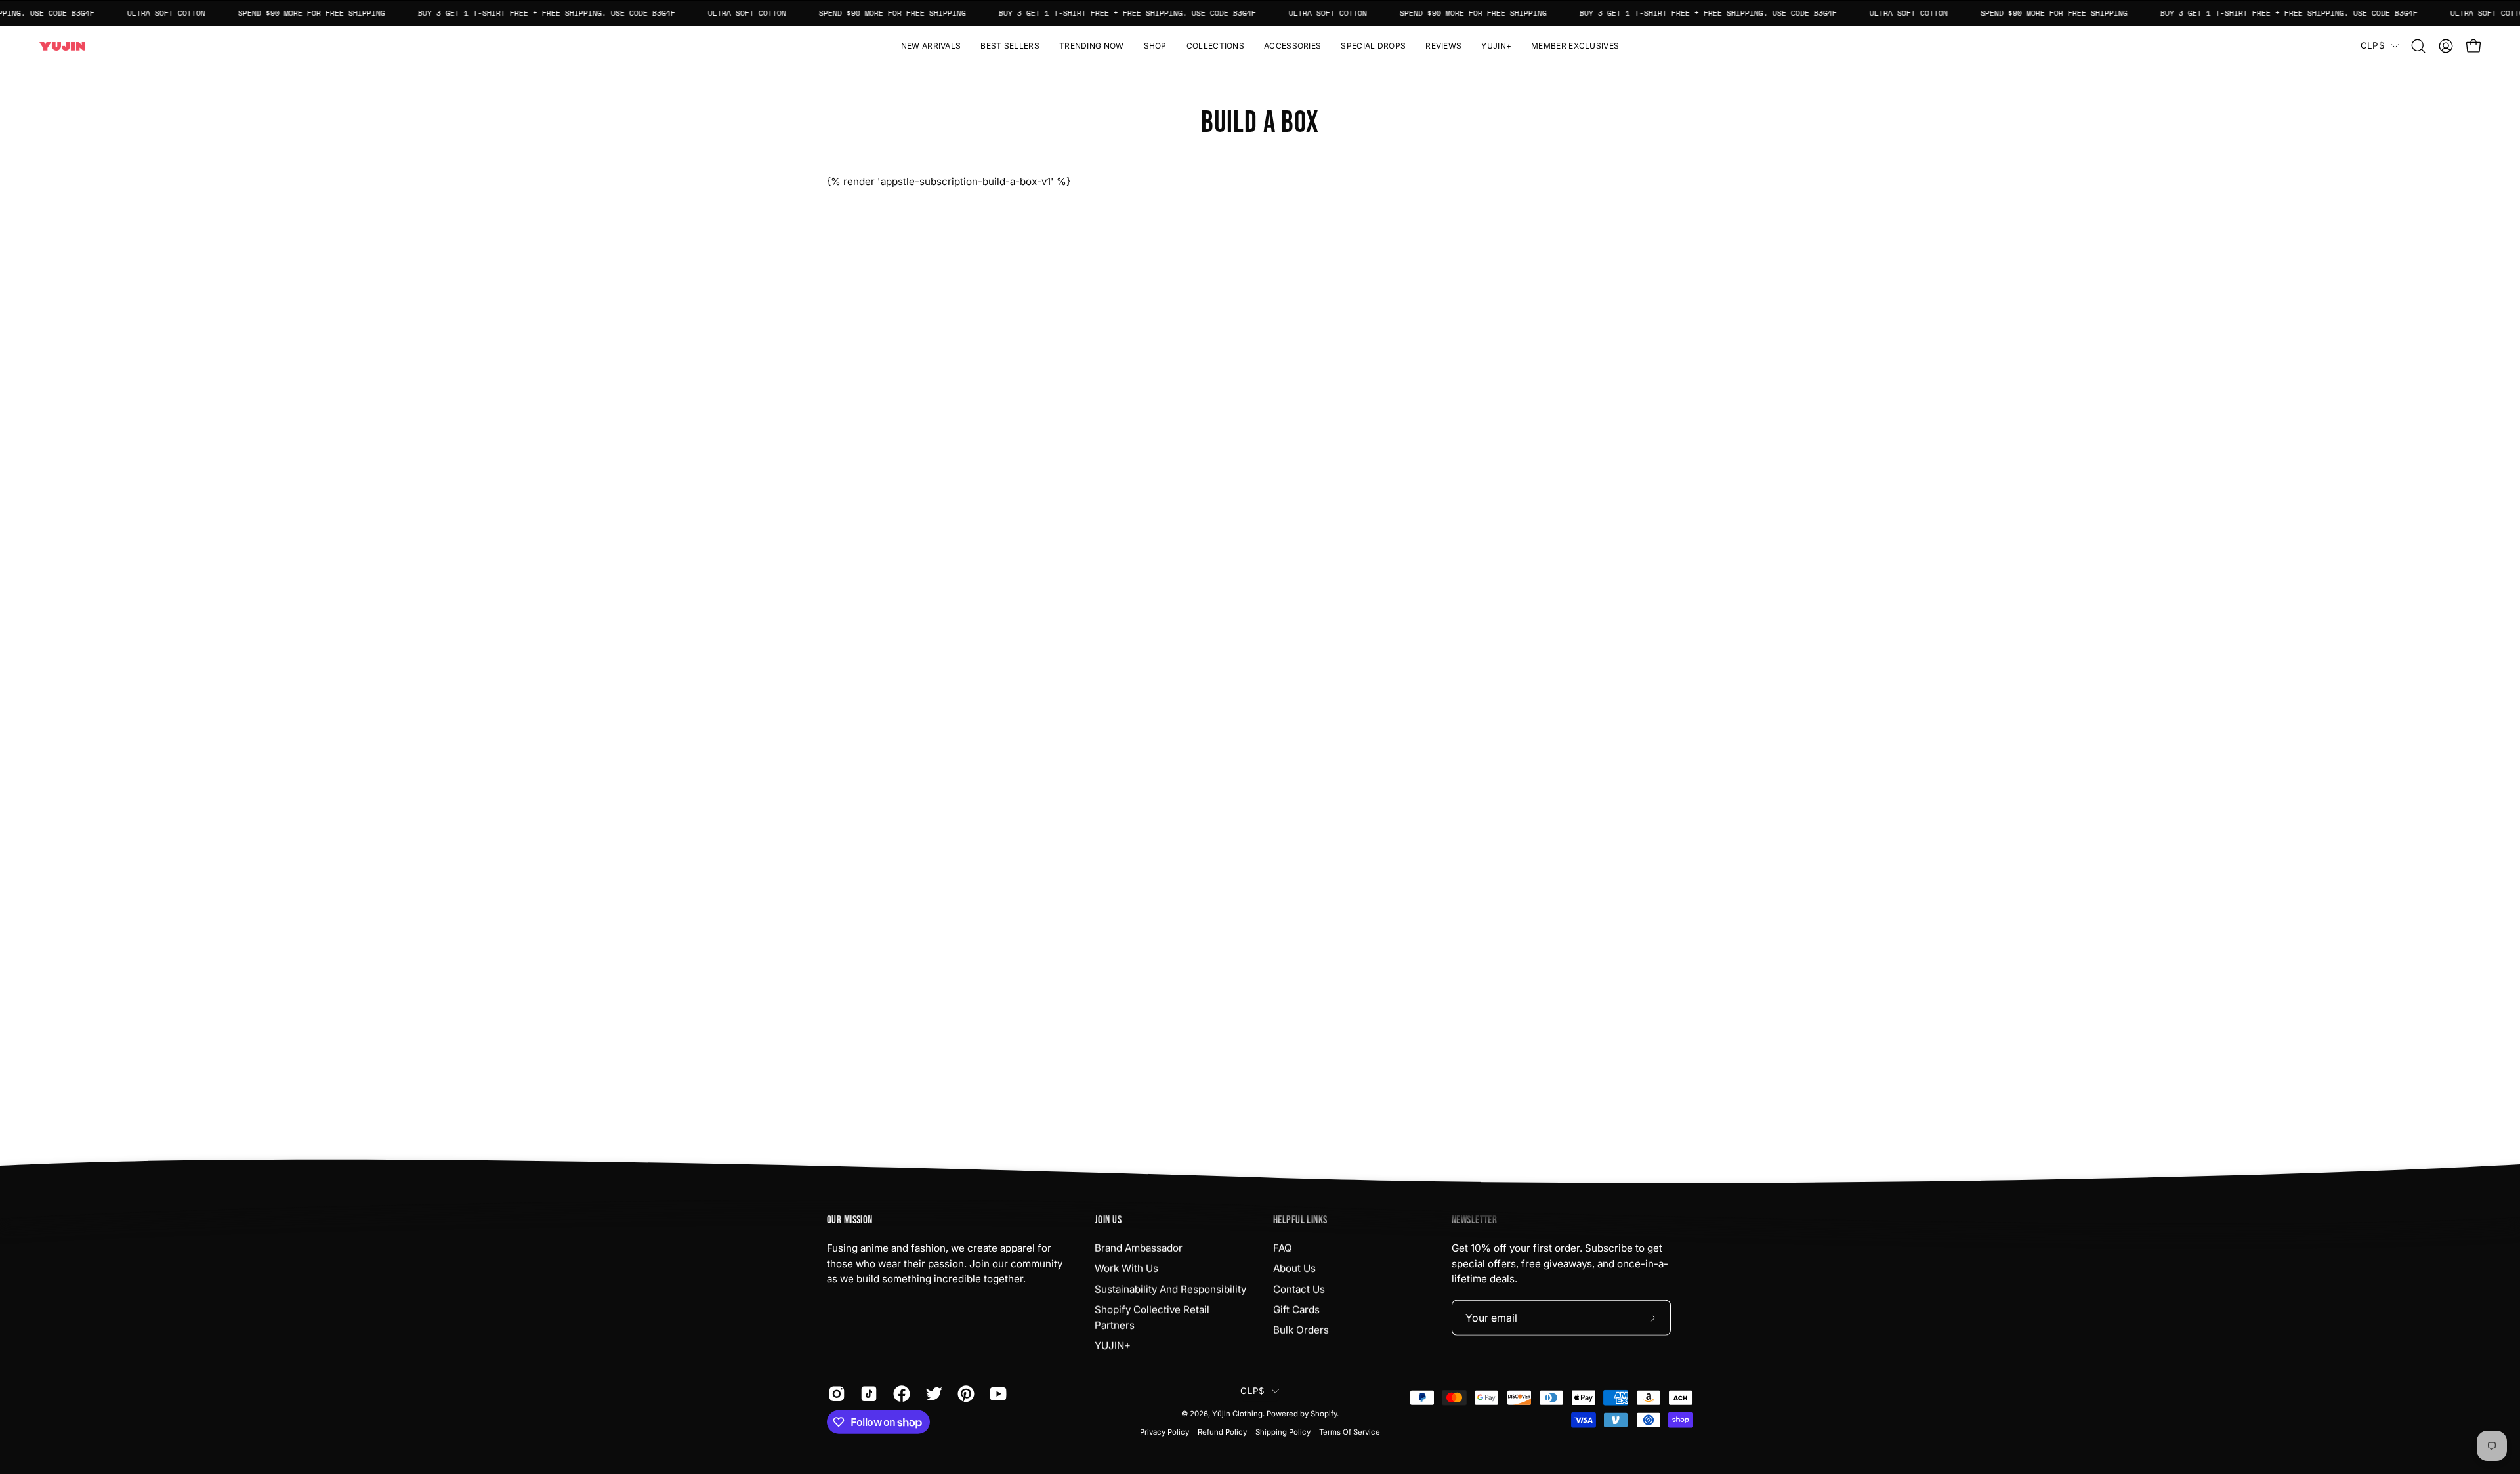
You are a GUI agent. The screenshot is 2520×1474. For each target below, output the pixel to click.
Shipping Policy (1283, 1432)
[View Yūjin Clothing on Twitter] (932, 1394)
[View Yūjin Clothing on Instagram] (834, 1394)
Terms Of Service (1350, 1432)
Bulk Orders (1301, 1330)
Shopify (1324, 1414)
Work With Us (1126, 1268)
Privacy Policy (1165, 1432)
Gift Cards (1296, 1310)
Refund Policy (1222, 1432)
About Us (1294, 1268)
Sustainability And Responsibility (1170, 1289)
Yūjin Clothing (1237, 1414)
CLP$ (2373, 45)
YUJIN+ (1113, 1346)
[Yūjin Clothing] (62, 46)
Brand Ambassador (1139, 1248)
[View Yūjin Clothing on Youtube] (996, 1394)
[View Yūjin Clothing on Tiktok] (867, 1394)
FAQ (1283, 1248)
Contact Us (1299, 1289)
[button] (1155, 46)
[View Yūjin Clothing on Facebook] (899, 1394)
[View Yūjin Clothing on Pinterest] (964, 1394)
